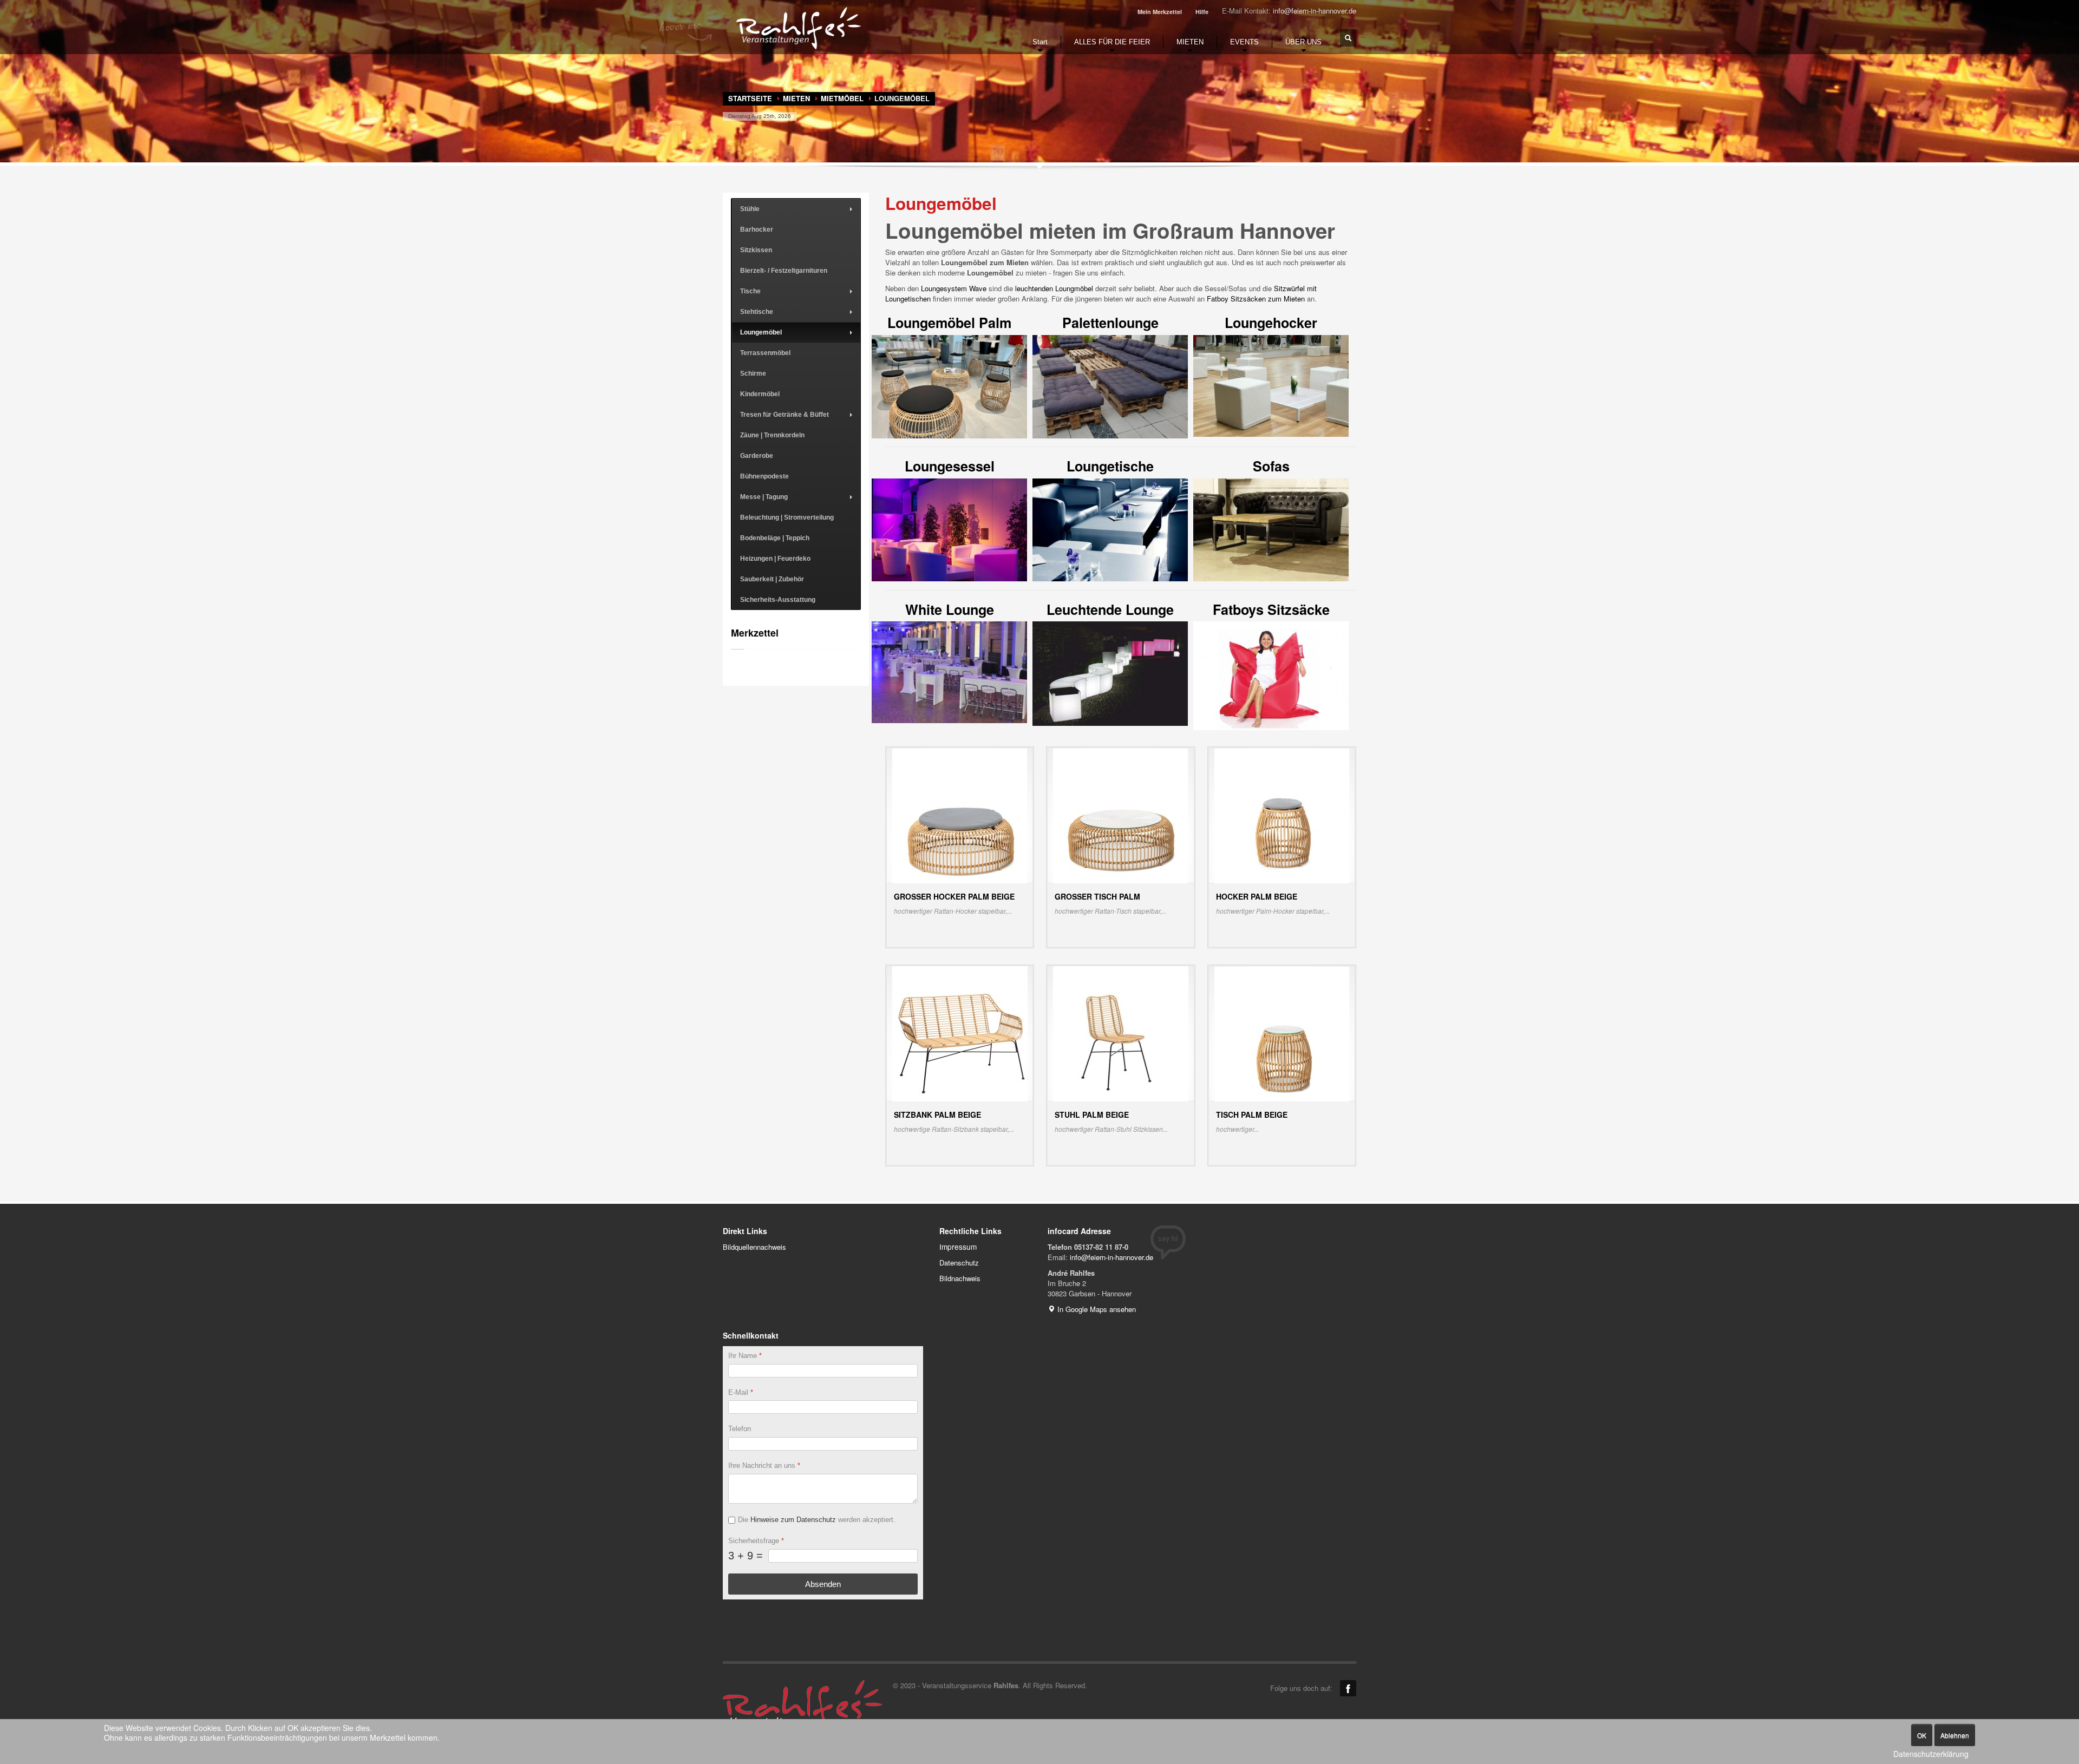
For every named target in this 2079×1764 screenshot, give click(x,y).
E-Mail (741, 1392)
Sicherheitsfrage (756, 1540)
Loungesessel (950, 466)
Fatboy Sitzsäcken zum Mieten (1256, 299)
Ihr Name (745, 1356)
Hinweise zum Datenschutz (793, 1520)
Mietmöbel (842, 98)
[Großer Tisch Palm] (1120, 815)
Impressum (958, 1247)
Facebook (1348, 1688)
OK (1922, 1735)
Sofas (1271, 466)
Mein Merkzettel (1160, 12)
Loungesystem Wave (954, 288)
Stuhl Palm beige (1092, 1114)
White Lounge (950, 609)
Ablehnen (1955, 1735)
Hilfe (1202, 12)
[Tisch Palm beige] (1282, 1033)
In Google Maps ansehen (1096, 1309)
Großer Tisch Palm (1097, 896)
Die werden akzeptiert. (817, 1520)
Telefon (740, 1429)
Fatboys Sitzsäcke (1271, 609)
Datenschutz (959, 1263)
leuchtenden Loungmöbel (1054, 288)
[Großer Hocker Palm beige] (960, 815)
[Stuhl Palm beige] (1121, 1033)
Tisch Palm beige (1252, 1114)
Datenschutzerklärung (1931, 1754)
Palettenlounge (1110, 323)
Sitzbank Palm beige (937, 1114)
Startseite (750, 98)
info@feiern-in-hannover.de (1315, 11)
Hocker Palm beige (1257, 896)
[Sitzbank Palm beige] (960, 1033)
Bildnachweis (960, 1278)
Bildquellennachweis (754, 1247)
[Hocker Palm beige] (1282, 815)
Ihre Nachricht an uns (764, 1465)
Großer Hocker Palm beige (954, 896)
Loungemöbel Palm (949, 323)
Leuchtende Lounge (1110, 609)
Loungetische (1110, 466)
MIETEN (796, 98)
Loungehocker (1271, 323)
